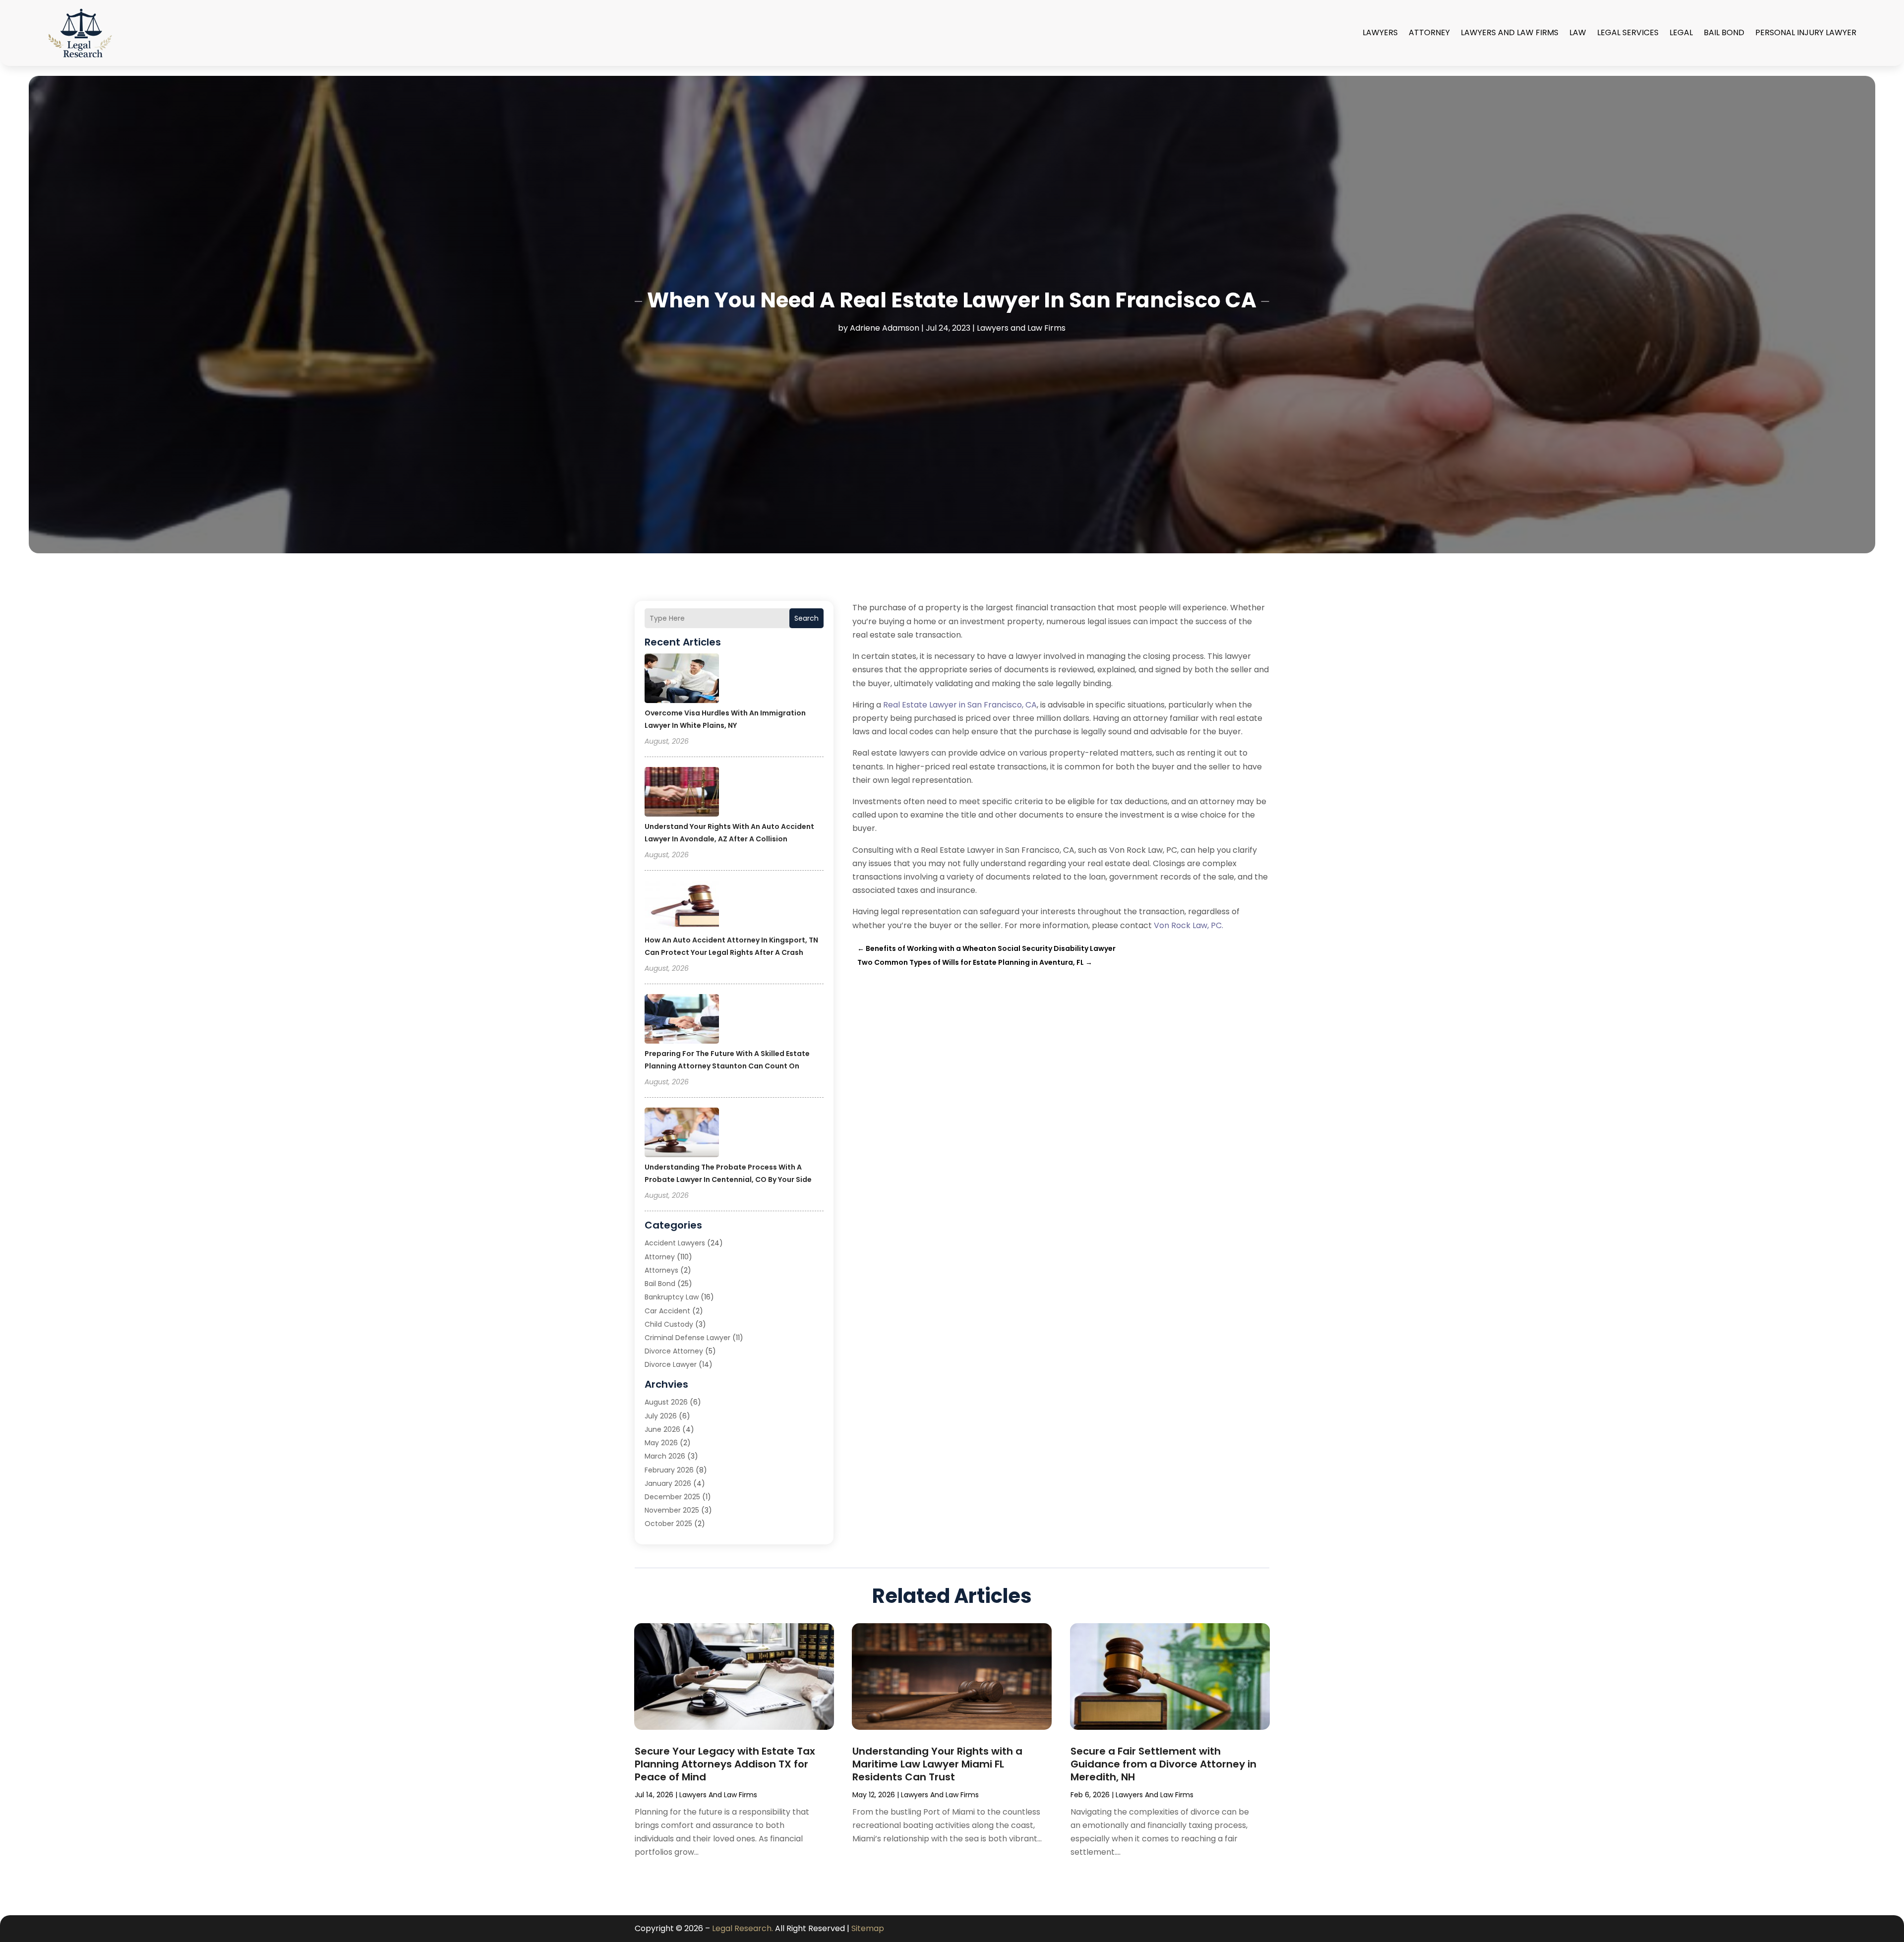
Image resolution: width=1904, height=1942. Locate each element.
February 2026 (669, 1470)
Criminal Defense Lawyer (687, 1338)
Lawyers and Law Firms (1510, 32)
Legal (1681, 32)
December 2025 (672, 1497)
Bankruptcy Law (672, 1297)
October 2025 (668, 1524)
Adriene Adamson (885, 328)
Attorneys (661, 1270)
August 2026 (666, 1402)
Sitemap (868, 1928)
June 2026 (662, 1429)
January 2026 (668, 1483)
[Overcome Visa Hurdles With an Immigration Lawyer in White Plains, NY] (682, 680)
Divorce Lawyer (671, 1364)
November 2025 (672, 1510)
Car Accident (667, 1311)
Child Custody (669, 1324)
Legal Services (1628, 32)
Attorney (1429, 32)
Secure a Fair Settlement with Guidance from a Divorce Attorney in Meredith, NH (1163, 1764)
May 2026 (661, 1443)
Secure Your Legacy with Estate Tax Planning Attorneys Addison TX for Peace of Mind (725, 1764)
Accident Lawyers (675, 1243)
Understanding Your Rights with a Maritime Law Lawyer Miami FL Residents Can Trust (937, 1764)
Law (1578, 32)
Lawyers (1380, 32)
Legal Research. (743, 1928)
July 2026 (661, 1416)
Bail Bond (1724, 32)
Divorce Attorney (674, 1351)
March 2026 (665, 1456)
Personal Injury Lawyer (1806, 32)
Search (806, 618)
